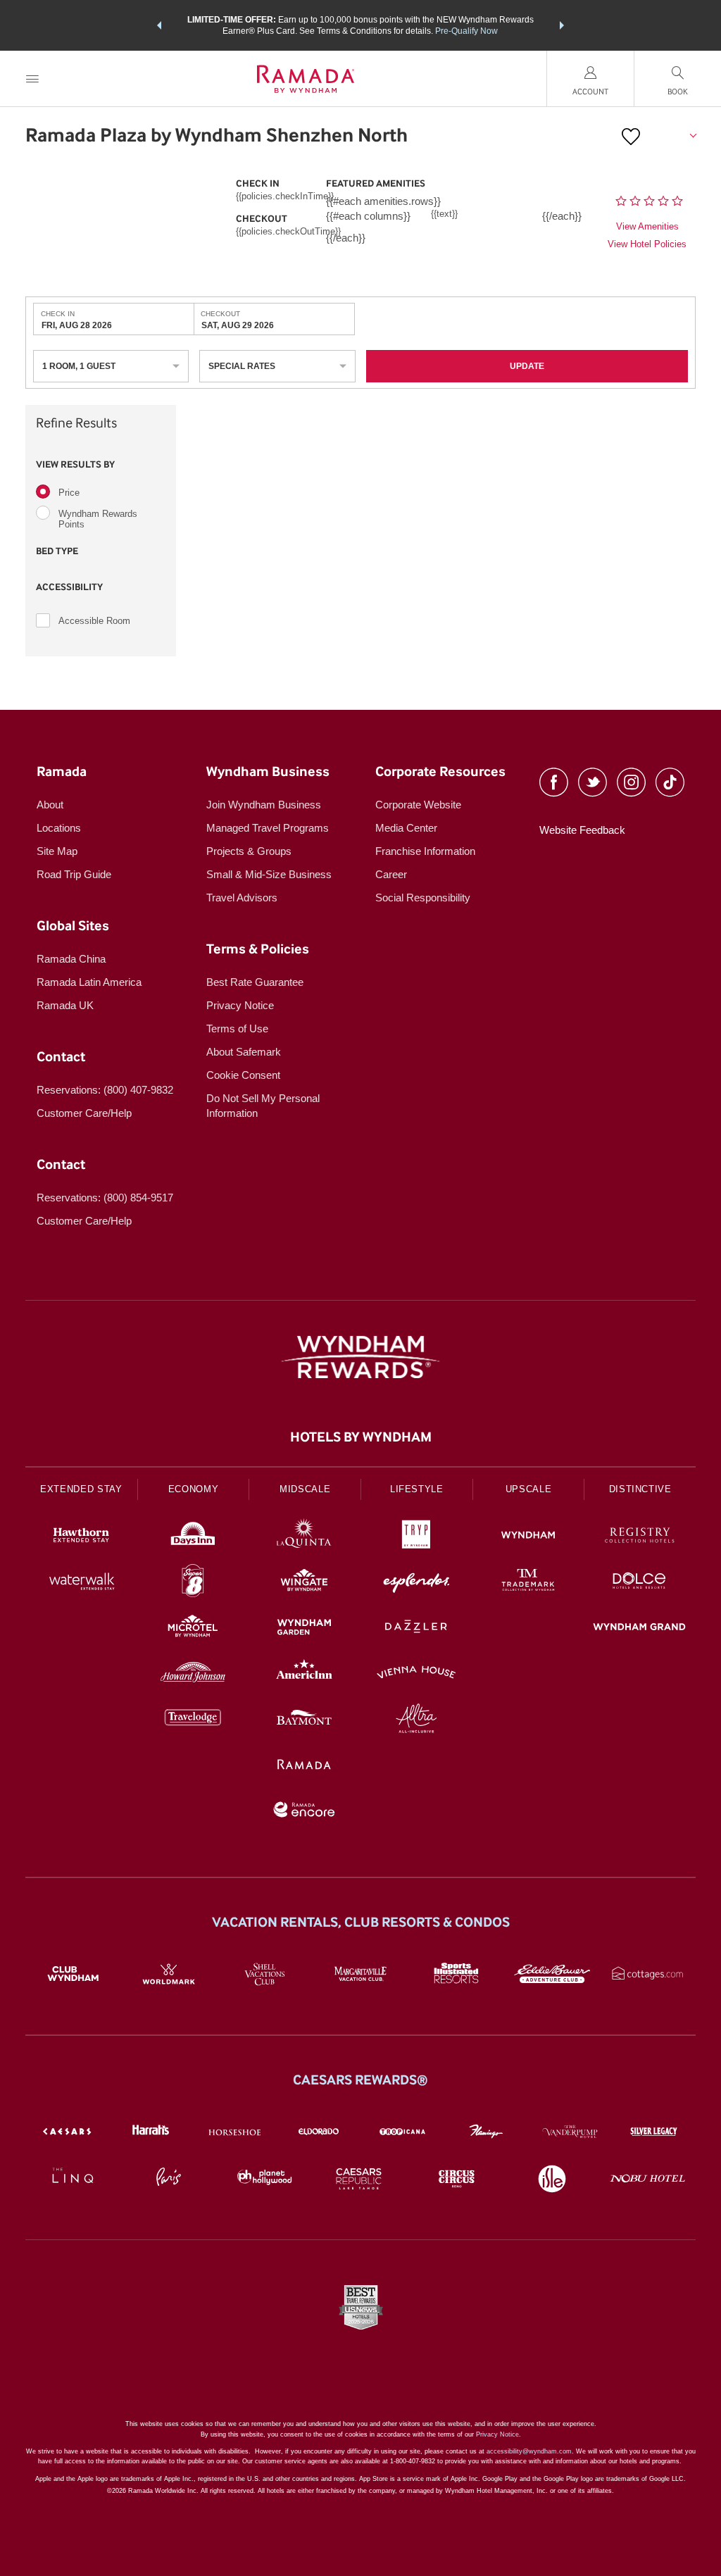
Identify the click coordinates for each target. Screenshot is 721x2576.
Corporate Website (418, 805)
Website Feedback (582, 830)
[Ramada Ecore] (305, 1812)
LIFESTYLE (417, 1489)
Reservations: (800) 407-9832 (105, 1090)
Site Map (57, 851)
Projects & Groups (249, 851)
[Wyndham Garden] (305, 1628)
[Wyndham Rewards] (360, 1357)
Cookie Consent (243, 1075)
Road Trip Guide (74, 874)
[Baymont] (305, 1720)
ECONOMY (194, 1489)
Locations (59, 828)
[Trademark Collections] (528, 1583)
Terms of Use (237, 1028)
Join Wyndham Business (264, 805)
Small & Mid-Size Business (269, 874)
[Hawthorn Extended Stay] (81, 1537)
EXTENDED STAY (81, 1489)
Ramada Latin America (89, 982)
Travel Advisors (242, 898)
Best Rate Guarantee (255, 982)
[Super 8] (193, 1583)
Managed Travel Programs (268, 828)
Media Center (406, 828)
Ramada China (71, 959)
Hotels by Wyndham (361, 1437)
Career (391, 874)
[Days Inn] (193, 1537)
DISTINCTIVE (640, 1489)
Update (527, 366)
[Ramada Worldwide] (305, 1766)
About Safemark (244, 1052)
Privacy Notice (240, 1005)
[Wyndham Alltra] (416, 1720)
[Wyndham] (528, 1537)
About (50, 805)
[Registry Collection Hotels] (640, 1537)
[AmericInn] (305, 1674)
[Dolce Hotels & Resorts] (640, 1583)
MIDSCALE (305, 1489)
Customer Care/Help (84, 1113)
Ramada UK (65, 1005)
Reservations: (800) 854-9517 (105, 1198)
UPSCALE (529, 1489)
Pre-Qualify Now (466, 31)
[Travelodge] (193, 1720)
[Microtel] (193, 1628)
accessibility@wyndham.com (529, 2451)
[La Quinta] (305, 1537)
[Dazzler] (416, 1628)
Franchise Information (425, 851)
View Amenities (647, 226)
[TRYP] (416, 1537)
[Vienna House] (416, 1674)
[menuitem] (32, 79)
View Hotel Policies (647, 244)
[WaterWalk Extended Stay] (81, 1583)
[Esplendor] (416, 1583)
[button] (159, 25)
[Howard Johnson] (193, 1674)
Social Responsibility (423, 898)
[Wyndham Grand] (640, 1628)
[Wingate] (305, 1583)
